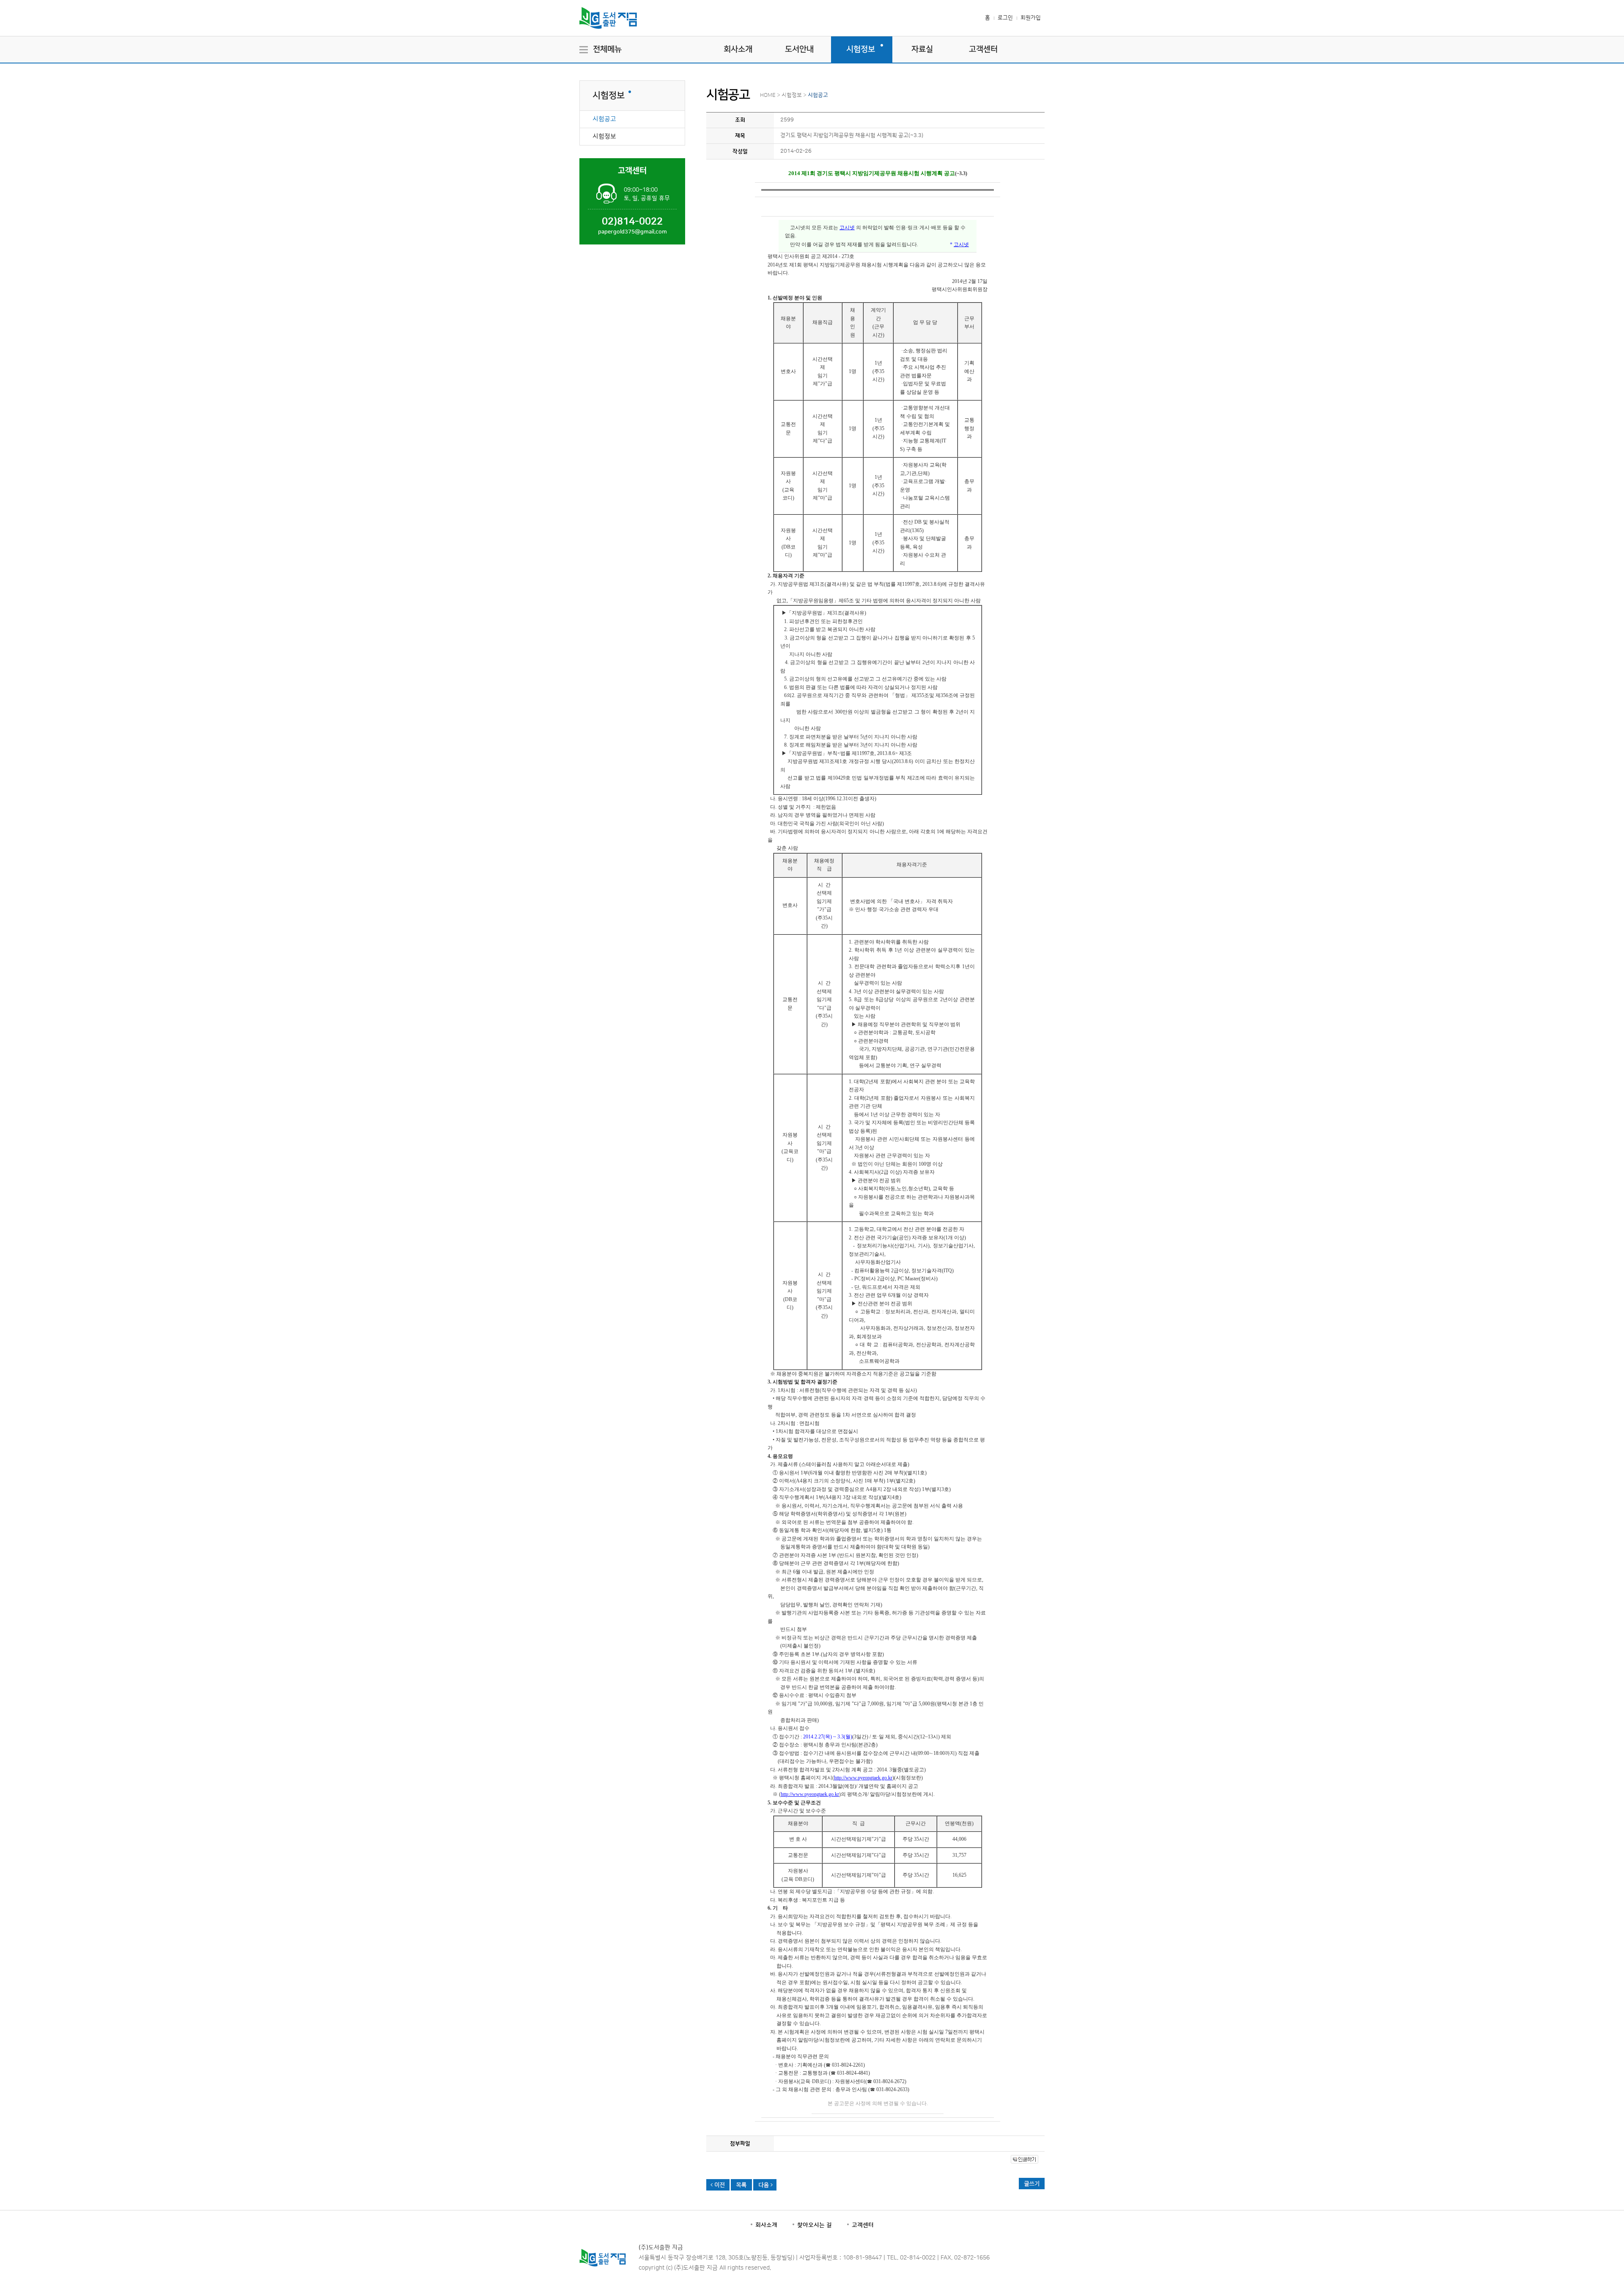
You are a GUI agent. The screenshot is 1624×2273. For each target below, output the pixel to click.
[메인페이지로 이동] (608, 33)
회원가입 (1031, 18)
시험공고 (604, 119)
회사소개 (738, 49)
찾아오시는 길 (815, 2225)
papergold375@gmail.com (632, 232)
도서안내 (799, 49)
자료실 (922, 49)
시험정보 (861, 49)
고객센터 (983, 49)
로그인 (1005, 18)
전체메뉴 (607, 49)
